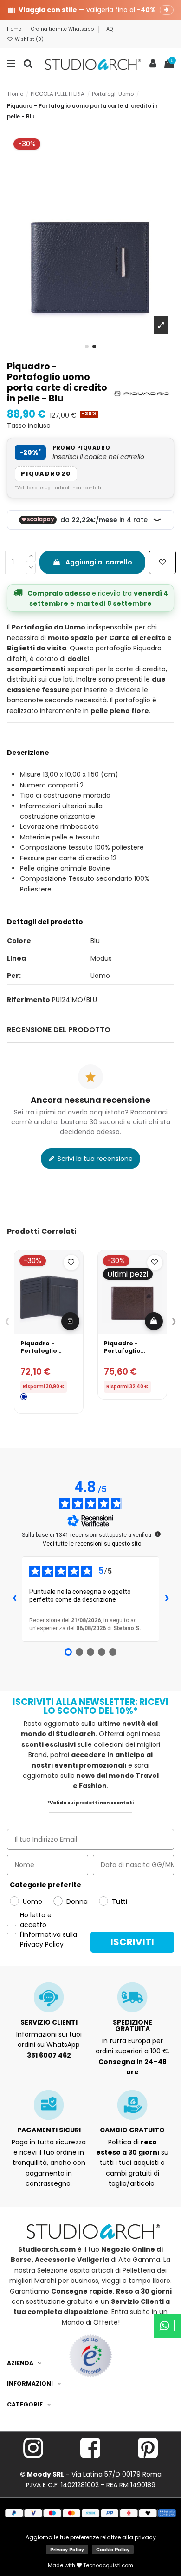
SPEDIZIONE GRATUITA (133, 2025)
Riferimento (29, 1000)
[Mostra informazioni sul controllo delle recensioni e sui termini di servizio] (158, 1534)
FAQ (108, 29)
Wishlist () (29, 39)
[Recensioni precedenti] (14, 1599)
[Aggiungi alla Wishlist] (162, 562)
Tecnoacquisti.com (107, 2565)
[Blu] (24, 1397)
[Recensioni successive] (167, 1599)
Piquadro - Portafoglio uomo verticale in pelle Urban (45, 1354)
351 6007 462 (49, 2055)
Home (15, 29)
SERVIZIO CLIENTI (49, 2022)
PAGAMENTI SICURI (49, 2130)
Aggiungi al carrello (99, 562)
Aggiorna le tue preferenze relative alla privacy (91, 2537)
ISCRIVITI (132, 1942)
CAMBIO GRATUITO (132, 2130)
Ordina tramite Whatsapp (63, 29)
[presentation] (7, 1321)
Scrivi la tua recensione (94, 1159)
